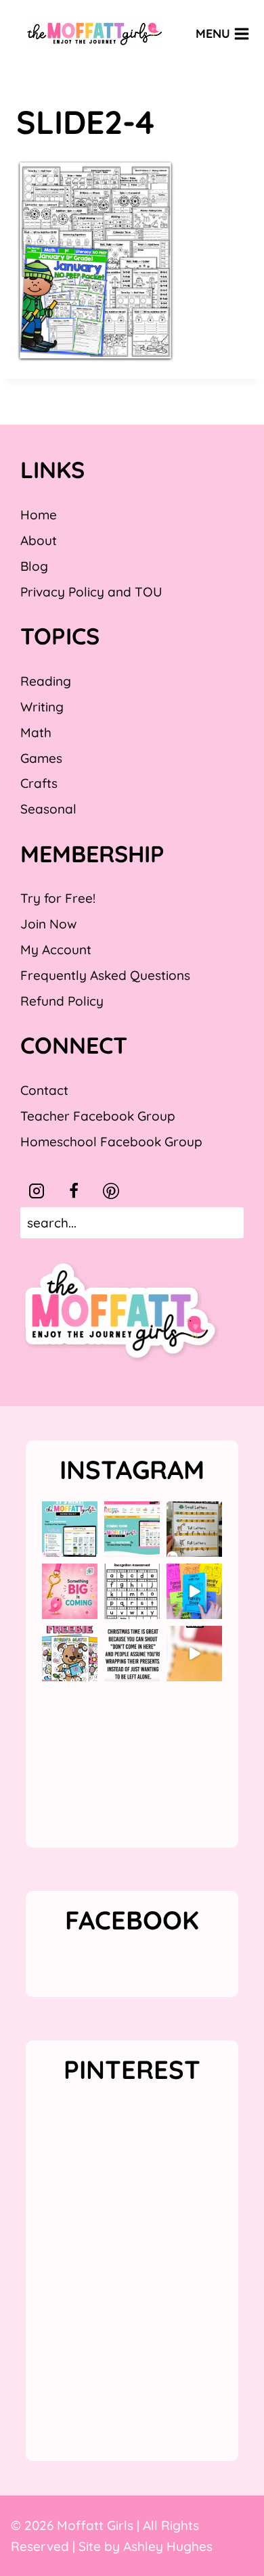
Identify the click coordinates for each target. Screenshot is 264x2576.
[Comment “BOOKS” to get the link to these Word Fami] (194, 1591)
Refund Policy (62, 1001)
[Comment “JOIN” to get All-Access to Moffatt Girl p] (132, 1529)
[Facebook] (74, 1191)
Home (39, 515)
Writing (42, 707)
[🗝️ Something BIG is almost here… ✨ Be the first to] (70, 1591)
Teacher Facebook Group (98, 1116)
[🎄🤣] (132, 1654)
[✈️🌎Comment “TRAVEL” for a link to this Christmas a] (194, 1654)
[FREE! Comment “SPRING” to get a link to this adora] (70, 1654)
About (39, 540)
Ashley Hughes (168, 2546)
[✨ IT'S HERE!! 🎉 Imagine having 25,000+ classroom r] (70, 1529)
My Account (56, 950)
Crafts (39, 783)
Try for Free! (58, 898)
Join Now (48, 924)
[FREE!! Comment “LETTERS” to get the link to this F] (194, 1529)
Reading (46, 681)
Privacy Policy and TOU (91, 592)
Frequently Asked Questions (105, 975)
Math (36, 732)
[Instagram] (37, 1191)
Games (41, 758)
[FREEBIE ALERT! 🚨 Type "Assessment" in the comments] (132, 1591)
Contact (44, 1090)
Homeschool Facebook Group (111, 1142)
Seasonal (48, 809)
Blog (34, 566)
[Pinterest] (111, 1191)
